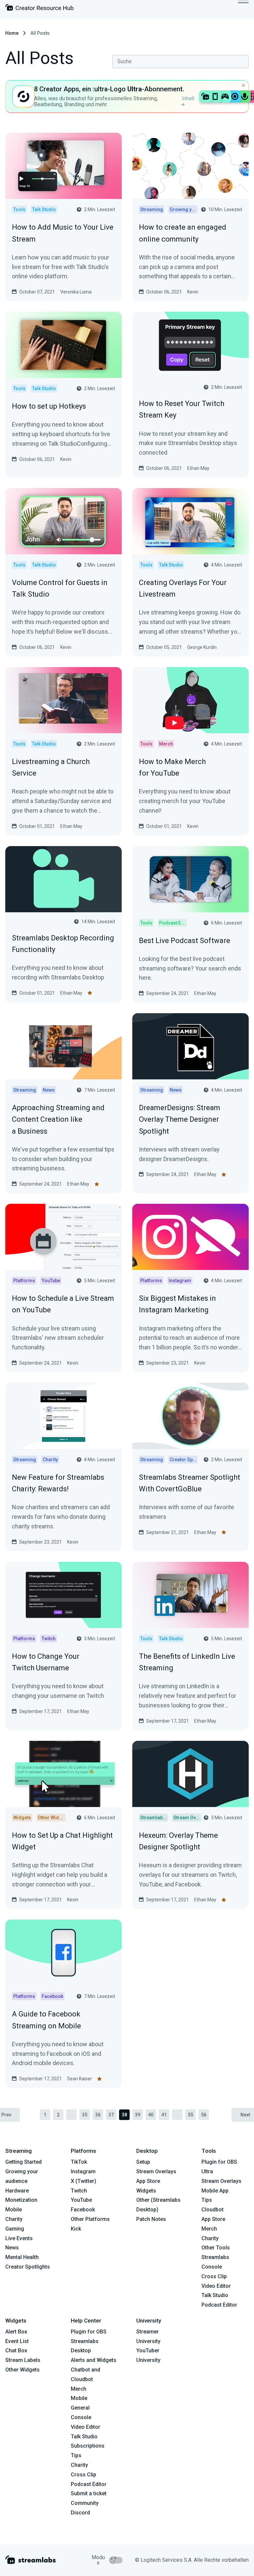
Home (12, 33)
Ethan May (198, 468)
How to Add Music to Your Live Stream (63, 233)
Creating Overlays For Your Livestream (183, 588)
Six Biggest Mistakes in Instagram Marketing (177, 1304)
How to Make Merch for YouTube (172, 767)
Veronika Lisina (76, 292)
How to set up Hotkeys (49, 406)
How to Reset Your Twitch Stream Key (182, 409)
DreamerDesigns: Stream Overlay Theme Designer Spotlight (180, 1119)
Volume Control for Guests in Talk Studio (60, 588)
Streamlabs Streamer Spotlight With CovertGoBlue (190, 1483)
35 (85, 2115)
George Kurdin (202, 647)
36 (98, 2115)
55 (190, 2115)
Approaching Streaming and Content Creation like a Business (58, 1119)
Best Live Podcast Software (185, 941)
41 (164, 2115)
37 (111, 2115)
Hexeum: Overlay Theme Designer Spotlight (178, 1841)
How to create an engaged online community (183, 233)
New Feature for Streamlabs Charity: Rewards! (58, 1483)
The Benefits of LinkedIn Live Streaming (187, 1662)
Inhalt (188, 98)
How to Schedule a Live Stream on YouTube (63, 1304)
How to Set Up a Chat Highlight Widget (62, 1841)
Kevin (193, 292)
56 (204, 2115)
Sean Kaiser (80, 2079)
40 (151, 2115)
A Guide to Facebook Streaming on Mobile (46, 2020)
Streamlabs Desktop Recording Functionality (63, 944)
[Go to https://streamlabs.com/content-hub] (39, 9)
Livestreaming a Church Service (51, 767)
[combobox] (181, 62)
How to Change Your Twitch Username (46, 1662)
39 (138, 2115)
